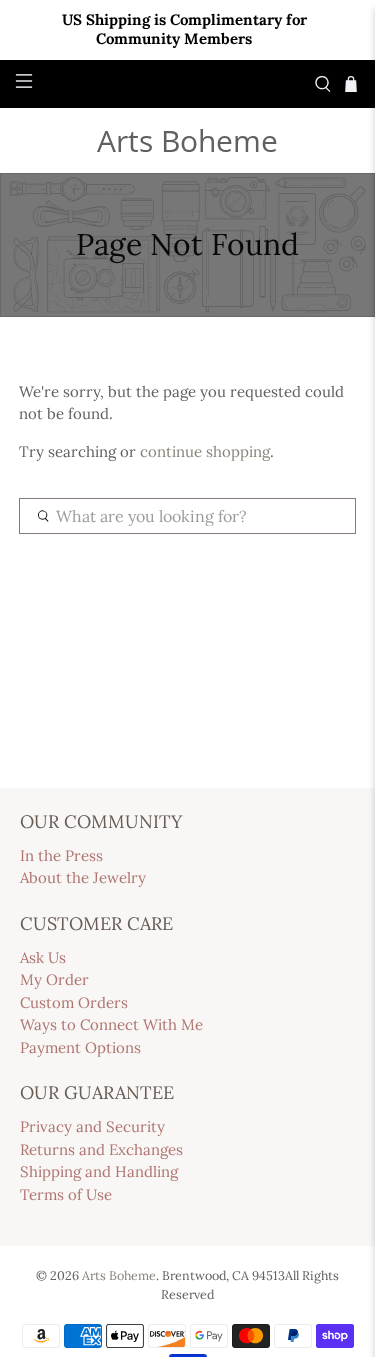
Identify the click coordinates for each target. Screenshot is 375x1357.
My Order (54, 979)
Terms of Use (66, 1194)
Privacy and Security (92, 1126)
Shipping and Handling (99, 1171)
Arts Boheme (187, 140)
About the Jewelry (83, 877)
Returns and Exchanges (101, 1149)
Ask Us (43, 957)
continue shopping (205, 451)
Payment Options (80, 1047)
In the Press (61, 855)
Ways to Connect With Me (111, 1024)
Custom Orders (74, 1002)
